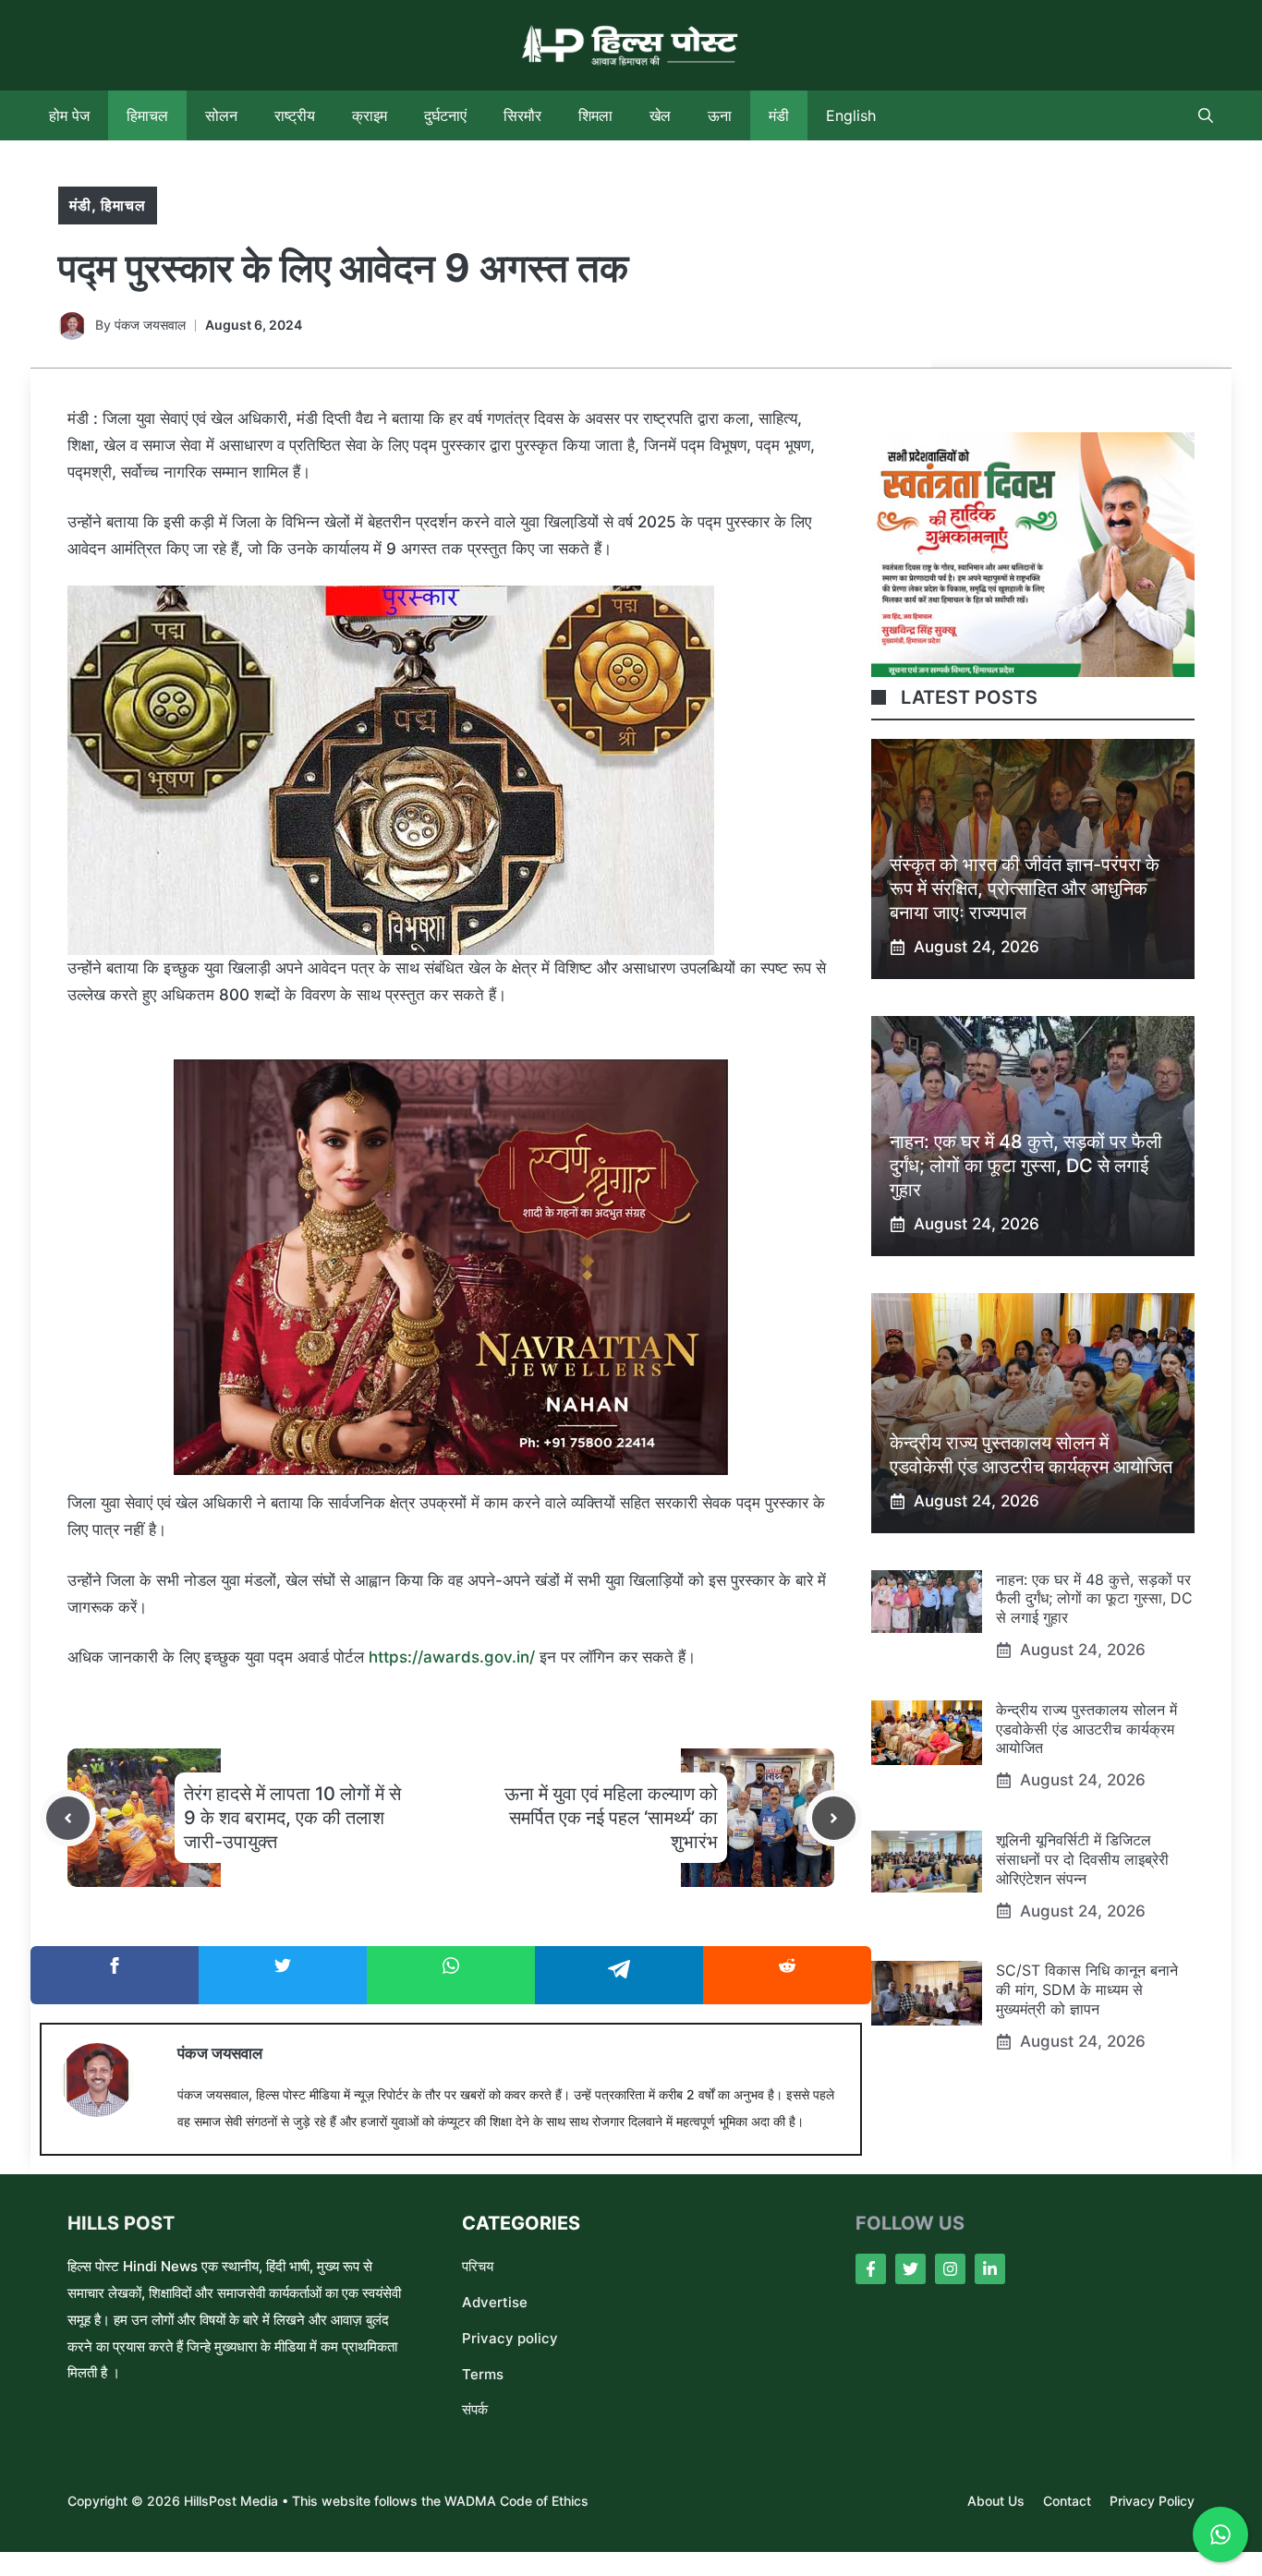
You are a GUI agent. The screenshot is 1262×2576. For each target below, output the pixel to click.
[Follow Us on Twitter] (910, 2269)
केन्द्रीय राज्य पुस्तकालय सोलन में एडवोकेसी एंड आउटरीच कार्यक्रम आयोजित (1086, 1729)
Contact (1067, 2501)
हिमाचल (147, 115)
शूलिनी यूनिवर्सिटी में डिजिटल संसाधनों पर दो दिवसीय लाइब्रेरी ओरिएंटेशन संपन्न (1082, 1859)
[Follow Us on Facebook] (871, 2269)
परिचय (478, 2266)
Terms (483, 2374)
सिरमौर (522, 115)
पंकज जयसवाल (150, 325)
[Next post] (834, 1818)
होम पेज (69, 115)
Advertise (495, 2302)
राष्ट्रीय (295, 115)
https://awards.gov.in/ (454, 1657)
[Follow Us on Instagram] (950, 2269)
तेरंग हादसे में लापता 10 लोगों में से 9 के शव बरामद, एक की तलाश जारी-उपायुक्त (292, 1818)
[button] (1206, 115)
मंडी (779, 115)
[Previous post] (68, 1818)
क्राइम (370, 115)
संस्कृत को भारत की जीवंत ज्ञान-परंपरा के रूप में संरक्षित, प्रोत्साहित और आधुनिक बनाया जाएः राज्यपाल (1025, 889)
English (851, 115)
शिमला (595, 115)
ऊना (720, 115)
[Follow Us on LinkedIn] (990, 2269)
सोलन (221, 115)
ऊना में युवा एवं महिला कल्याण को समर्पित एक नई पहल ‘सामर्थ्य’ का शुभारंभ (611, 1818)
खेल (660, 115)
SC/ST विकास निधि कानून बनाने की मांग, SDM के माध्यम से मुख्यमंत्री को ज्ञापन (1087, 1989)
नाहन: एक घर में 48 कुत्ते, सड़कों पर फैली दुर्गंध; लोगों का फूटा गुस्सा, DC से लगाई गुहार (1026, 1166)
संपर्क (475, 2409)
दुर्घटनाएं (445, 115)
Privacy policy (510, 2338)
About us (996, 2501)
